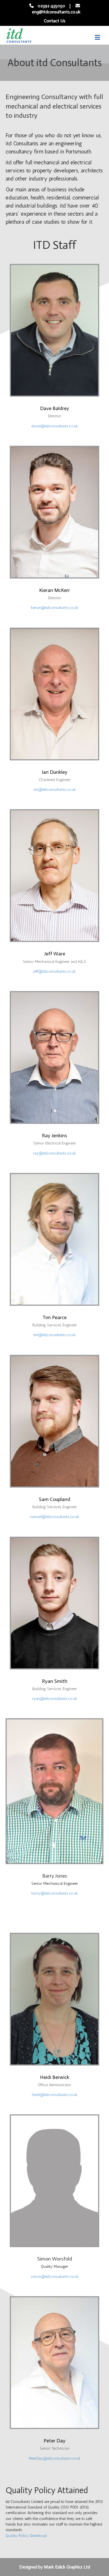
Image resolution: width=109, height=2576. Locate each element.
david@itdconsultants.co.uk (55, 426)
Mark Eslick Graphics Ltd (67, 2567)
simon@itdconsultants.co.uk (55, 2277)
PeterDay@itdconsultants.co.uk (55, 2458)
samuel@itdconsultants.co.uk (54, 1517)
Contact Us (55, 21)
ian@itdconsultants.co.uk (55, 790)
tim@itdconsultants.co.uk (54, 1335)
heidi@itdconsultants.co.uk (55, 2095)
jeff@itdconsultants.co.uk (54, 971)
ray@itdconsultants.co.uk (54, 1153)
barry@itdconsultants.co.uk (55, 1893)
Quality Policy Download (26, 2536)
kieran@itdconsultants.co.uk (55, 608)
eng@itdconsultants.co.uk (56, 12)
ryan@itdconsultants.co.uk (55, 1699)
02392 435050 (51, 6)
